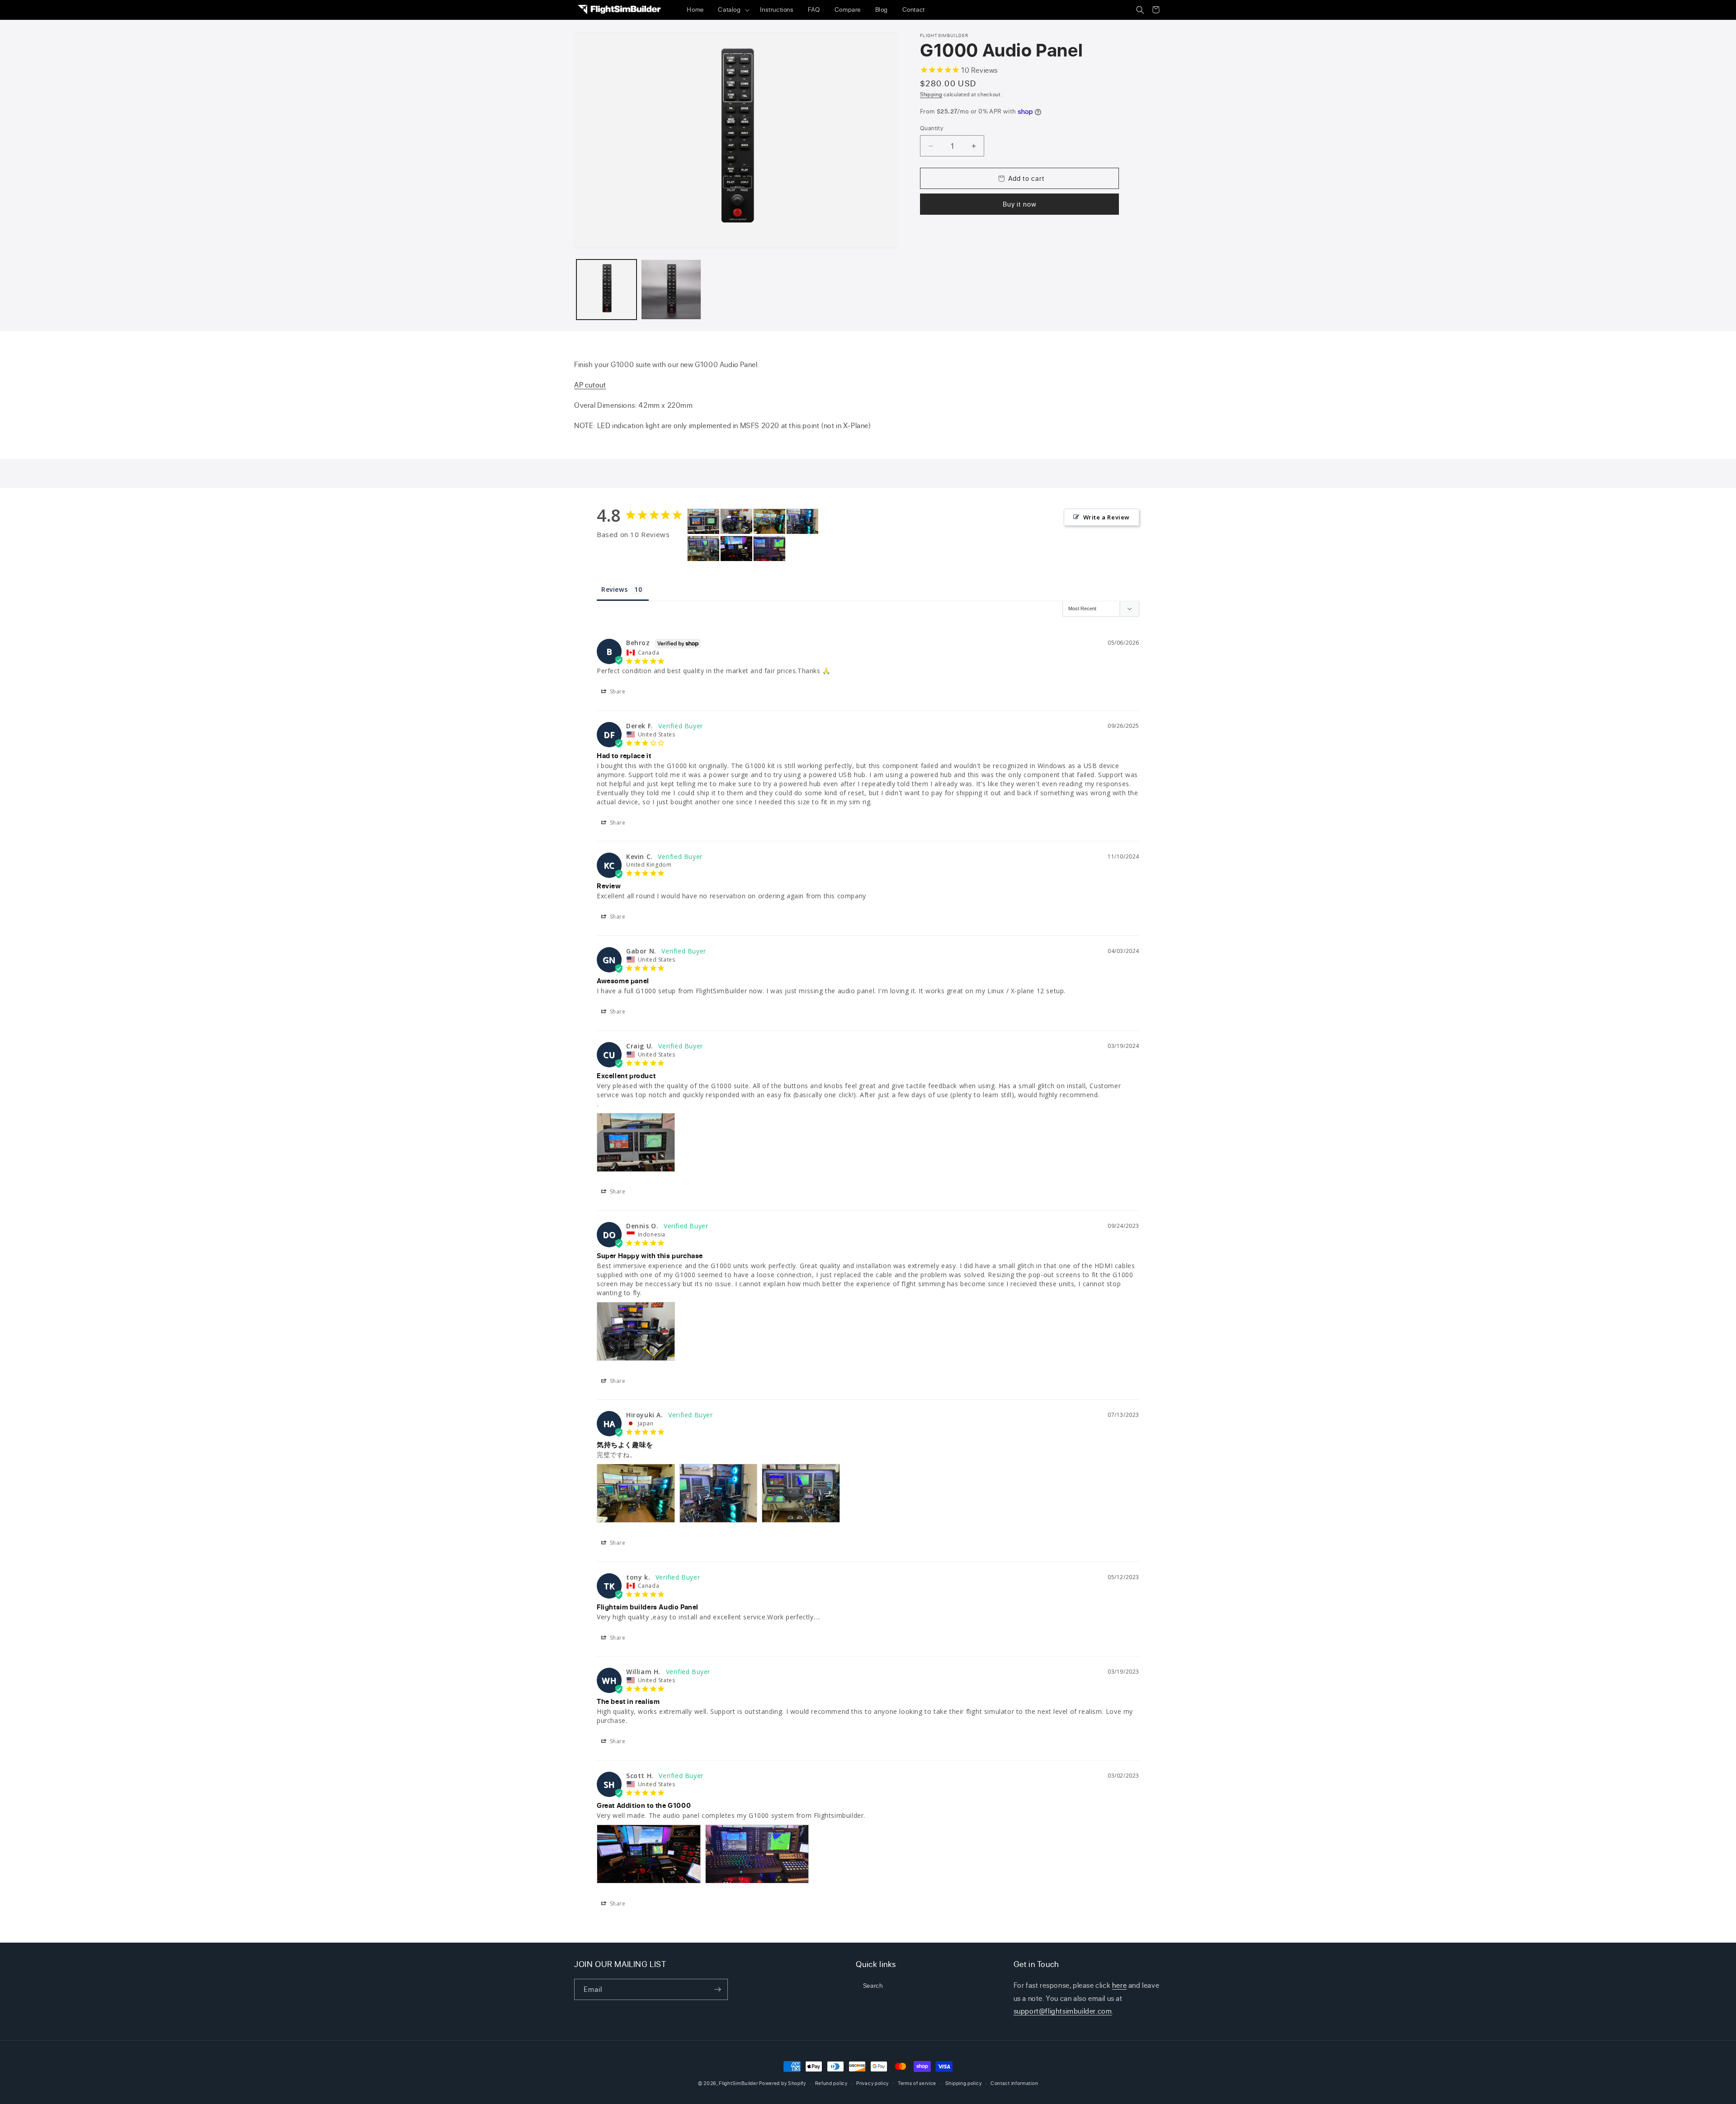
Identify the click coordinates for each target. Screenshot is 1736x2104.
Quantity (932, 128)
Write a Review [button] (1106, 517)
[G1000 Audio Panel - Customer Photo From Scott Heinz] (736, 549)
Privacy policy (873, 2083)
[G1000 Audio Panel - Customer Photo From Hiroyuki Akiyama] (769, 521)
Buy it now (1020, 204)
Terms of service (917, 2083)
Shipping (931, 94)
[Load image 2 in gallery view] (671, 290)
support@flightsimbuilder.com (1063, 2011)
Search (873, 1985)
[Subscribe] (717, 1989)
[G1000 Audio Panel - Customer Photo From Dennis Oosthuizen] (736, 521)
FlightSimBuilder (738, 2083)
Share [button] (617, 691)
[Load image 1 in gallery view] (606, 290)
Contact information (1014, 2083)
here (1119, 1985)
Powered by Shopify (783, 2083)
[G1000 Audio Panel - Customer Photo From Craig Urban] (703, 521)
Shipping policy (964, 2083)
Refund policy (831, 2083)
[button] (732, 10)
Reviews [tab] (614, 589)
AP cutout (590, 385)
